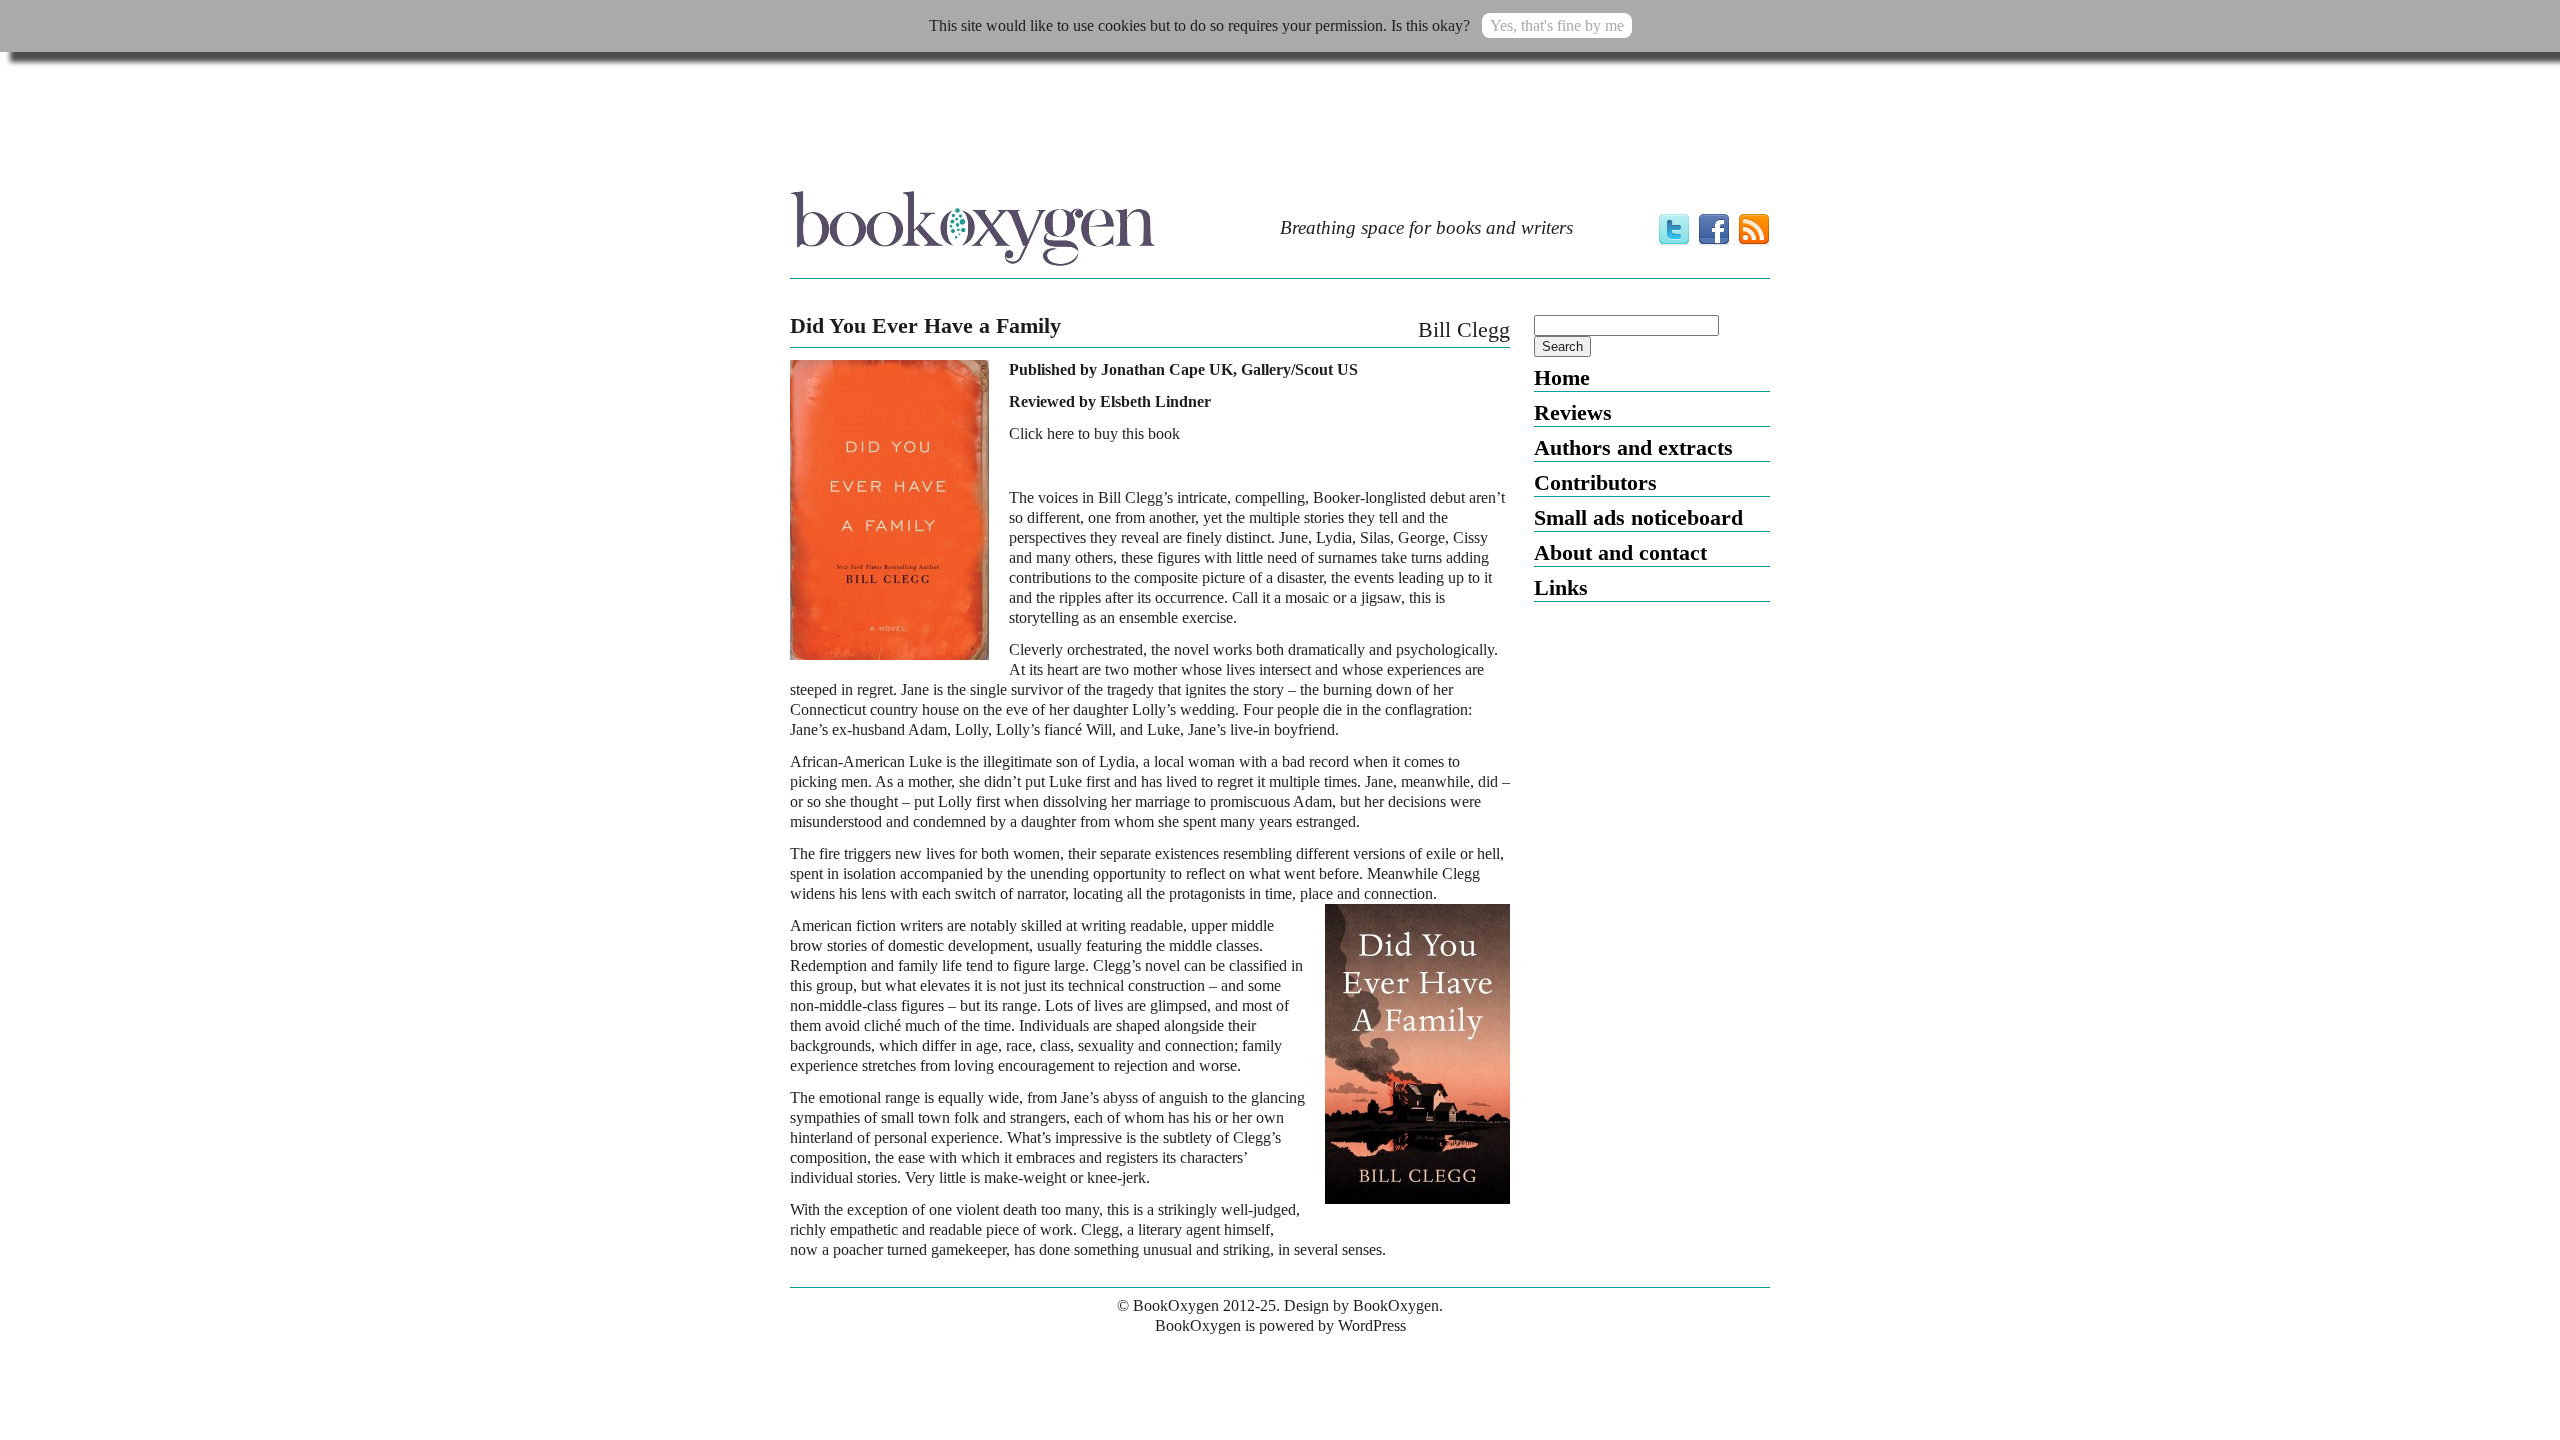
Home (1562, 377)
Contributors (1595, 482)
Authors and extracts (1633, 447)
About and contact (1620, 552)
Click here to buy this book (1094, 433)
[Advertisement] (1280, 127)
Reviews (1573, 412)
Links (1561, 587)
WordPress (1372, 1325)
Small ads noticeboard (1638, 517)
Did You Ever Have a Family (925, 326)
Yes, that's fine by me (1557, 25)
